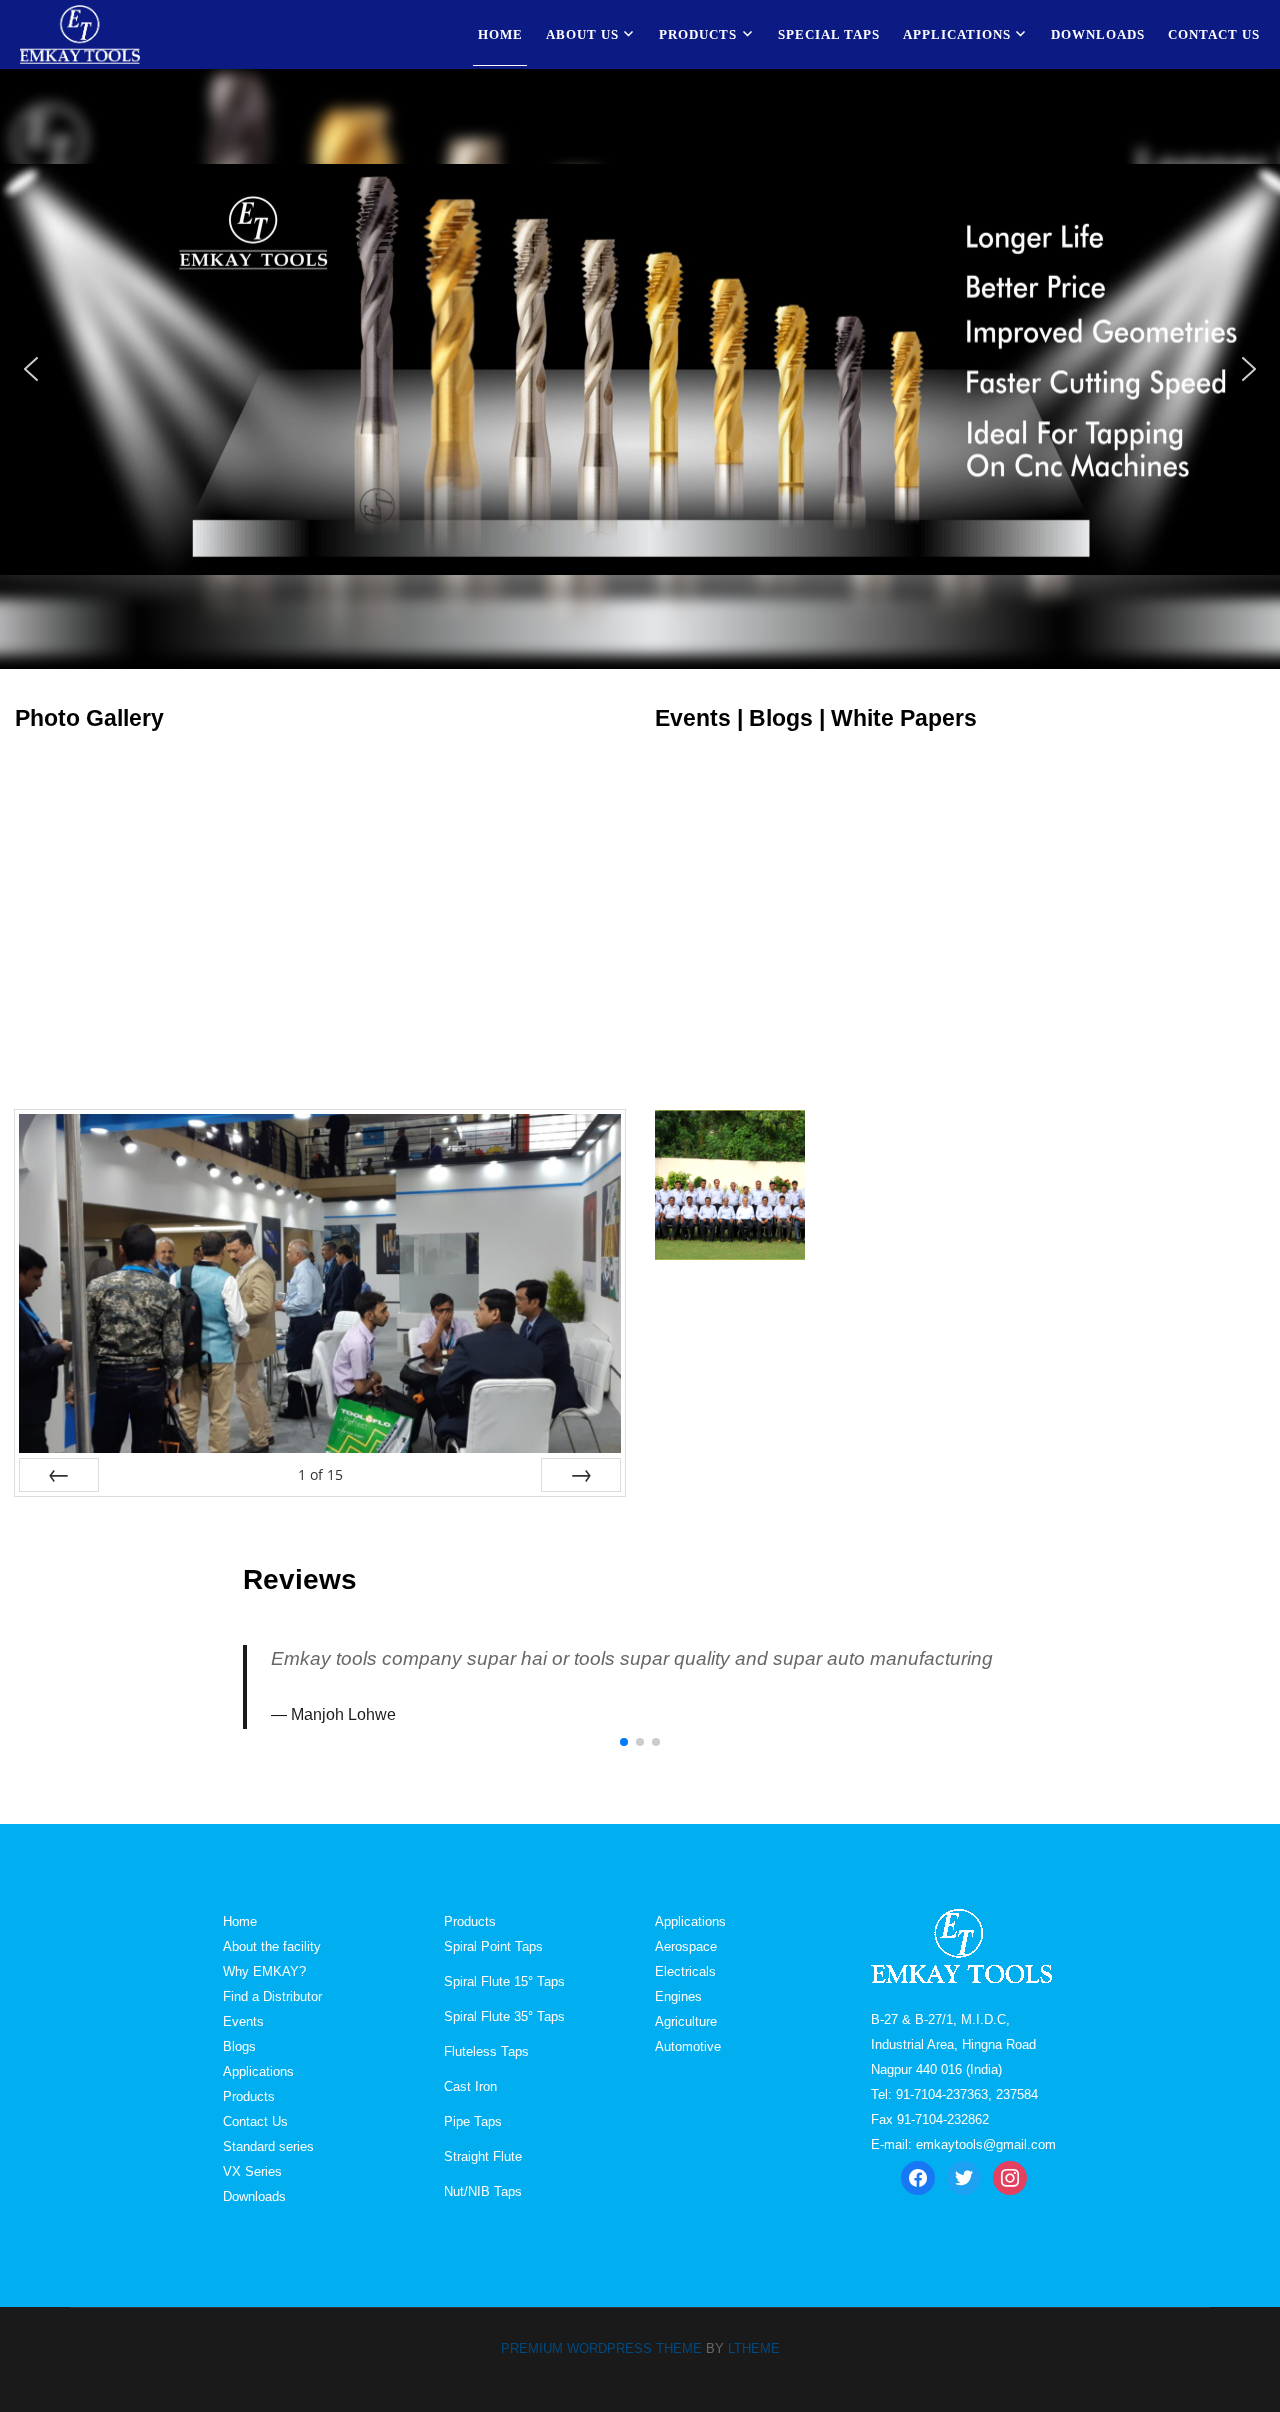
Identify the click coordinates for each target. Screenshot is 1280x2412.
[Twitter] (964, 2177)
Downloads (1098, 34)
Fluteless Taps (486, 2051)
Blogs (239, 2046)
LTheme (754, 2348)
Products (698, 34)
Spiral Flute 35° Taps (504, 2016)
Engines (678, 1996)
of (320, 1474)
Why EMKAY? (264, 1971)
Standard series (268, 2146)
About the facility (272, 1946)
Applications (957, 34)
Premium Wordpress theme (601, 2348)
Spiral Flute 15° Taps (504, 1981)
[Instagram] (1010, 2177)
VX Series (252, 2171)
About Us (582, 34)
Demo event (885, 1122)
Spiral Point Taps (493, 1946)
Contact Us (1214, 34)
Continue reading (869, 1197)
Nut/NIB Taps (483, 2191)
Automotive (688, 2046)
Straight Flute (483, 2156)
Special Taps (829, 34)
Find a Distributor (272, 1996)
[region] (640, 369)
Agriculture (686, 2021)
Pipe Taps (473, 2121)
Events (243, 2021)
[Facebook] (918, 2177)
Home (500, 34)
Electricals (685, 1971)
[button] (31, 369)
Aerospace (686, 1946)
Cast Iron (470, 2086)
